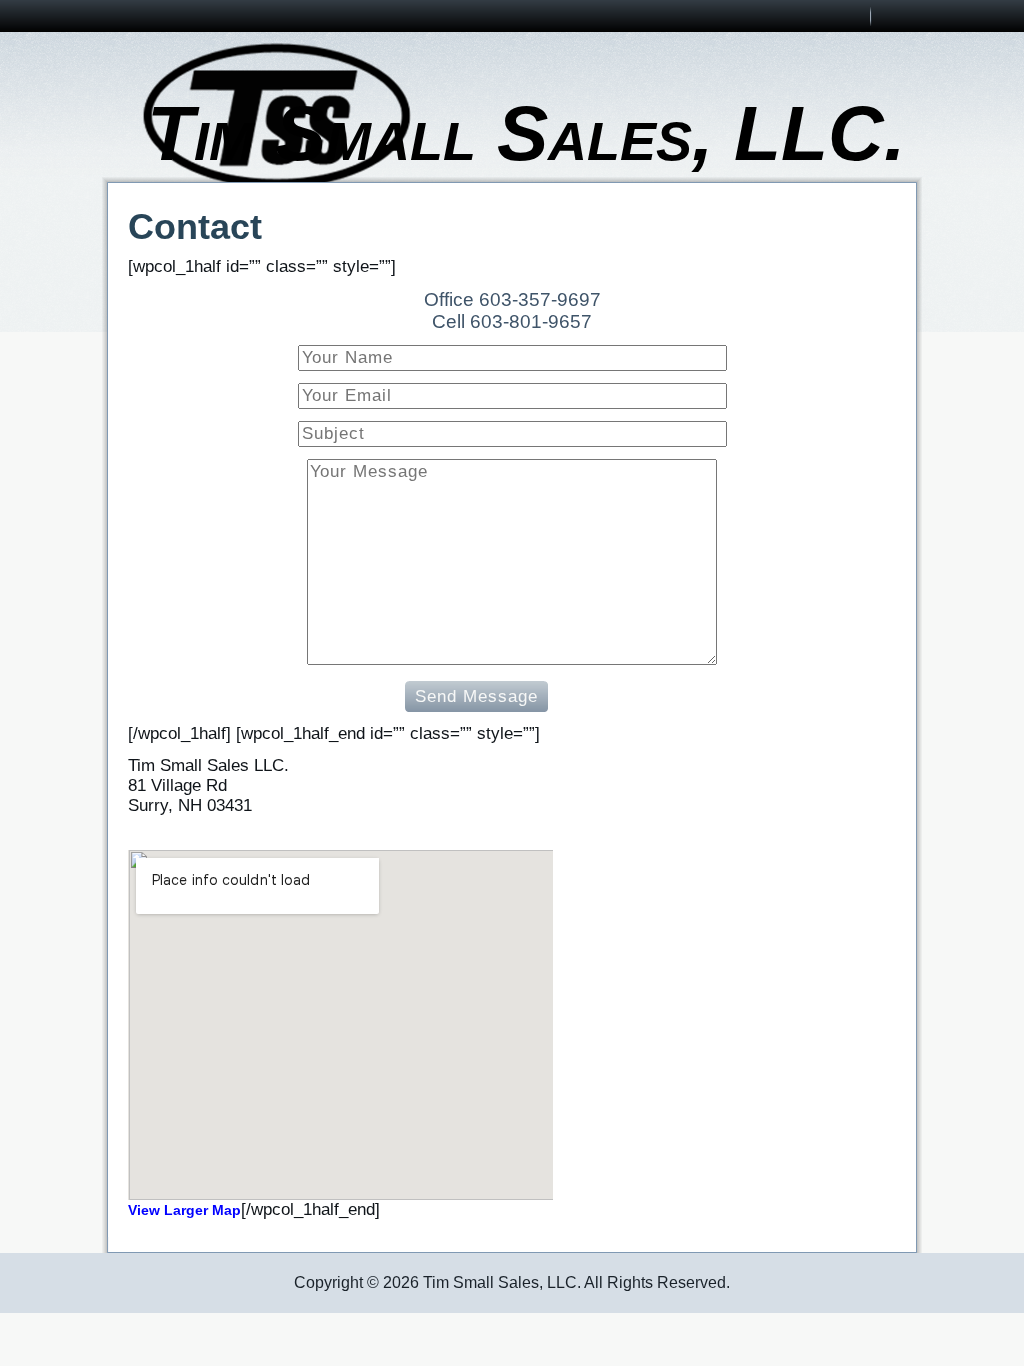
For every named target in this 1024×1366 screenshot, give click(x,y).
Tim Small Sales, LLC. (526, 133)
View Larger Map (184, 1210)
